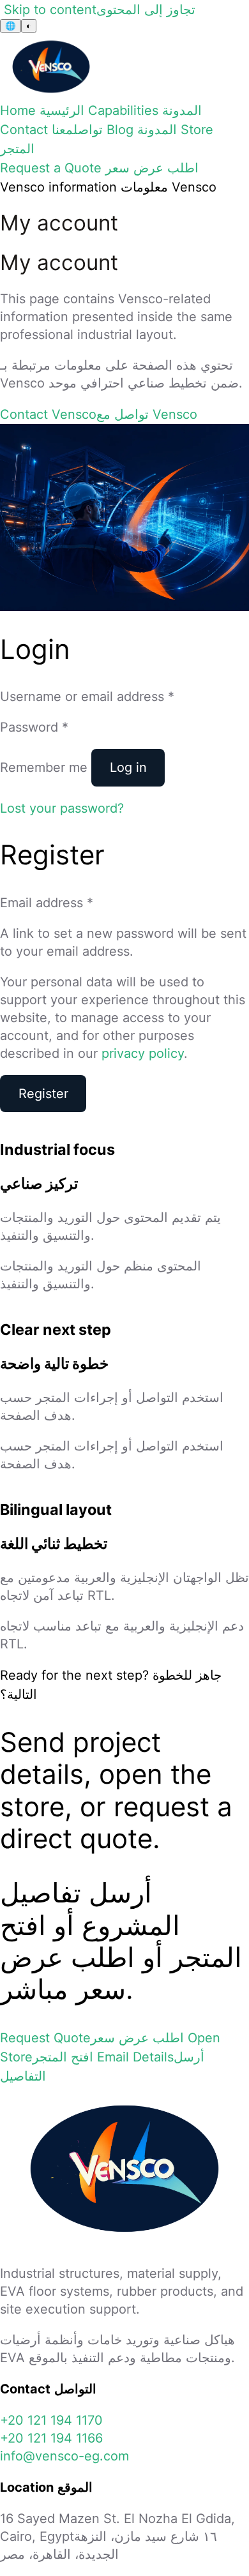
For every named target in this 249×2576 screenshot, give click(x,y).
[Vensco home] (51, 96)
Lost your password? (62, 808)
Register (43, 1094)
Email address (47, 903)
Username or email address (87, 697)
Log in (128, 767)
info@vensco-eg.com (64, 2456)
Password (34, 727)
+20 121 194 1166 (51, 2438)
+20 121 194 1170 (51, 2420)
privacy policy (143, 1053)
